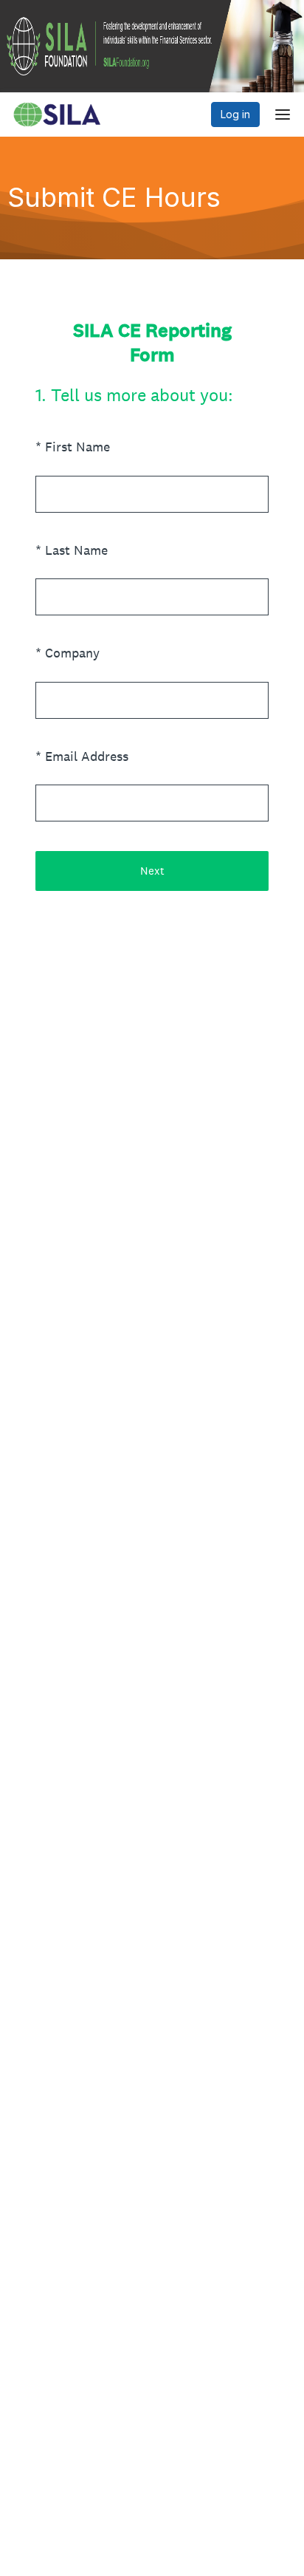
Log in (235, 114)
